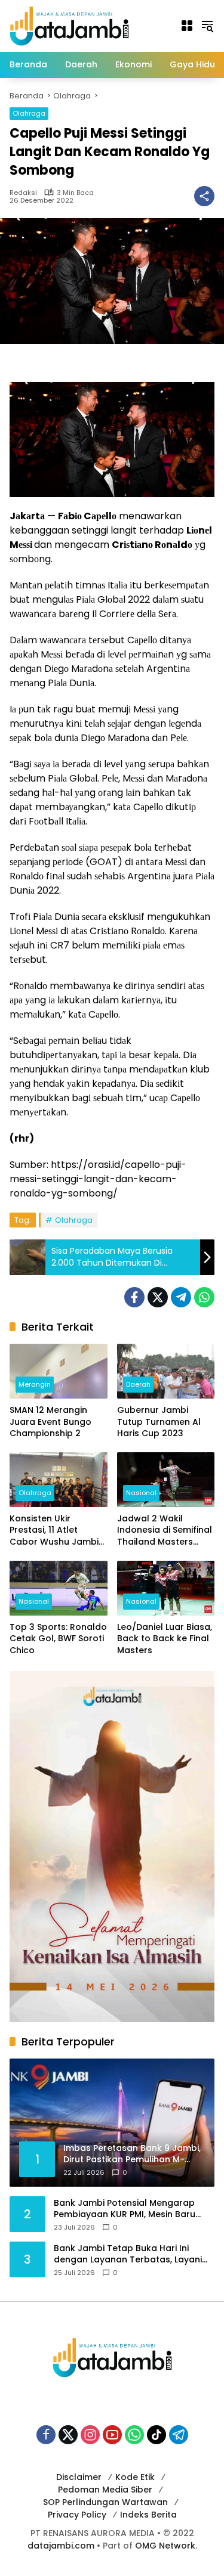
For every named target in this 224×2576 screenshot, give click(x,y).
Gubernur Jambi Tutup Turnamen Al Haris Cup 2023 (159, 1422)
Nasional (141, 1493)
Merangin (35, 1384)
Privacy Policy (77, 2515)
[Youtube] (112, 2435)
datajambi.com (61, 2546)
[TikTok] (157, 2435)
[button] (207, 26)
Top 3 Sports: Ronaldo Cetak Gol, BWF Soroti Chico (58, 1639)
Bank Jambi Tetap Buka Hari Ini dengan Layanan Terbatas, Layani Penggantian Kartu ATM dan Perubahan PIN (128, 2254)
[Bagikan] (204, 196)
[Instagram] (90, 2435)
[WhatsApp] (204, 1297)
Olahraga (29, 113)
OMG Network (165, 2546)
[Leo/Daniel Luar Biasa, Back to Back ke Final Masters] (166, 1588)
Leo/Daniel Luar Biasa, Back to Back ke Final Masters (165, 1639)
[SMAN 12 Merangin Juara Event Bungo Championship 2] (59, 1371)
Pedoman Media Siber (105, 2490)
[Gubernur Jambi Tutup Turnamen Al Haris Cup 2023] (166, 1371)
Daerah (138, 1384)
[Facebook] (134, 1297)
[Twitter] (158, 1297)
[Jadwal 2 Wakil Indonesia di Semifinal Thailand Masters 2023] (166, 1480)
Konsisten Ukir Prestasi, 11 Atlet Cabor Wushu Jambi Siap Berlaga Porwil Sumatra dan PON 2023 (54, 1531)
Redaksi (23, 193)
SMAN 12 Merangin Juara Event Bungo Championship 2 (50, 1422)
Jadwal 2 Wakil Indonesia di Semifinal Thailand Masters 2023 (165, 1531)
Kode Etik (135, 2477)
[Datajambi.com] (69, 25)
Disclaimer (79, 2477)
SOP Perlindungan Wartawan (105, 2502)
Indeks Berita (148, 2515)
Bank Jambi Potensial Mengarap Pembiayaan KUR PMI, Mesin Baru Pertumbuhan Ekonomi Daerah (125, 2209)
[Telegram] (181, 1297)
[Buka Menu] (187, 26)
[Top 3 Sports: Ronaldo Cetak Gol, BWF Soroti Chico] (59, 1588)
